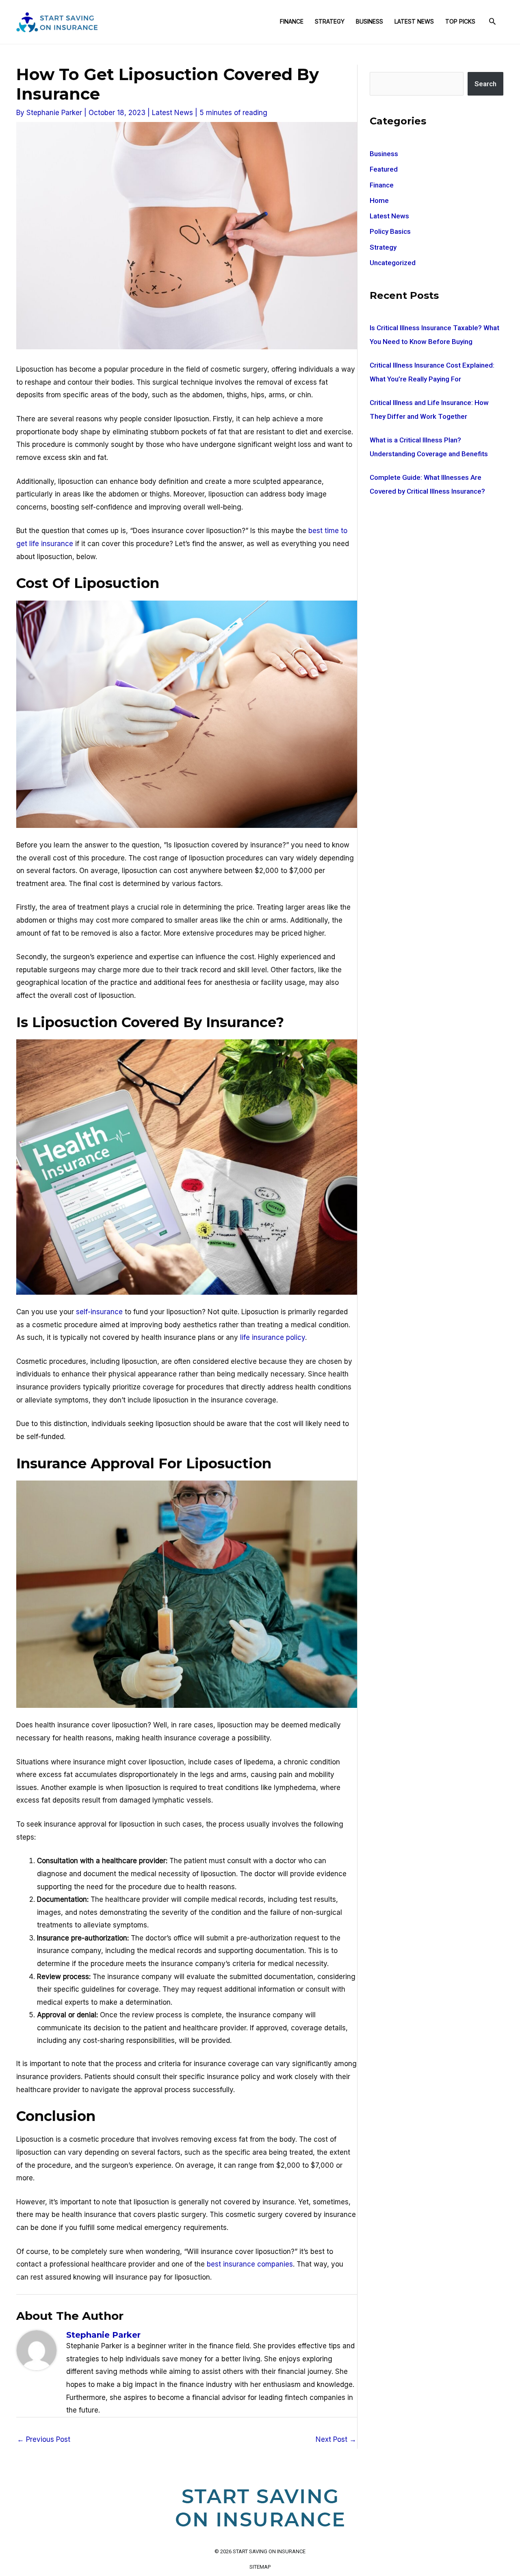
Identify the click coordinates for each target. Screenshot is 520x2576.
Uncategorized (393, 263)
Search (485, 84)
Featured (384, 169)
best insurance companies (250, 2264)
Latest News (414, 21)
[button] (492, 22)
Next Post (336, 2439)
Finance (292, 21)
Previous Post (44, 2439)
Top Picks (460, 21)
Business (369, 21)
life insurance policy (273, 1337)
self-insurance (99, 1312)
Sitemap (260, 2567)
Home (379, 200)
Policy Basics (390, 231)
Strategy (330, 21)
